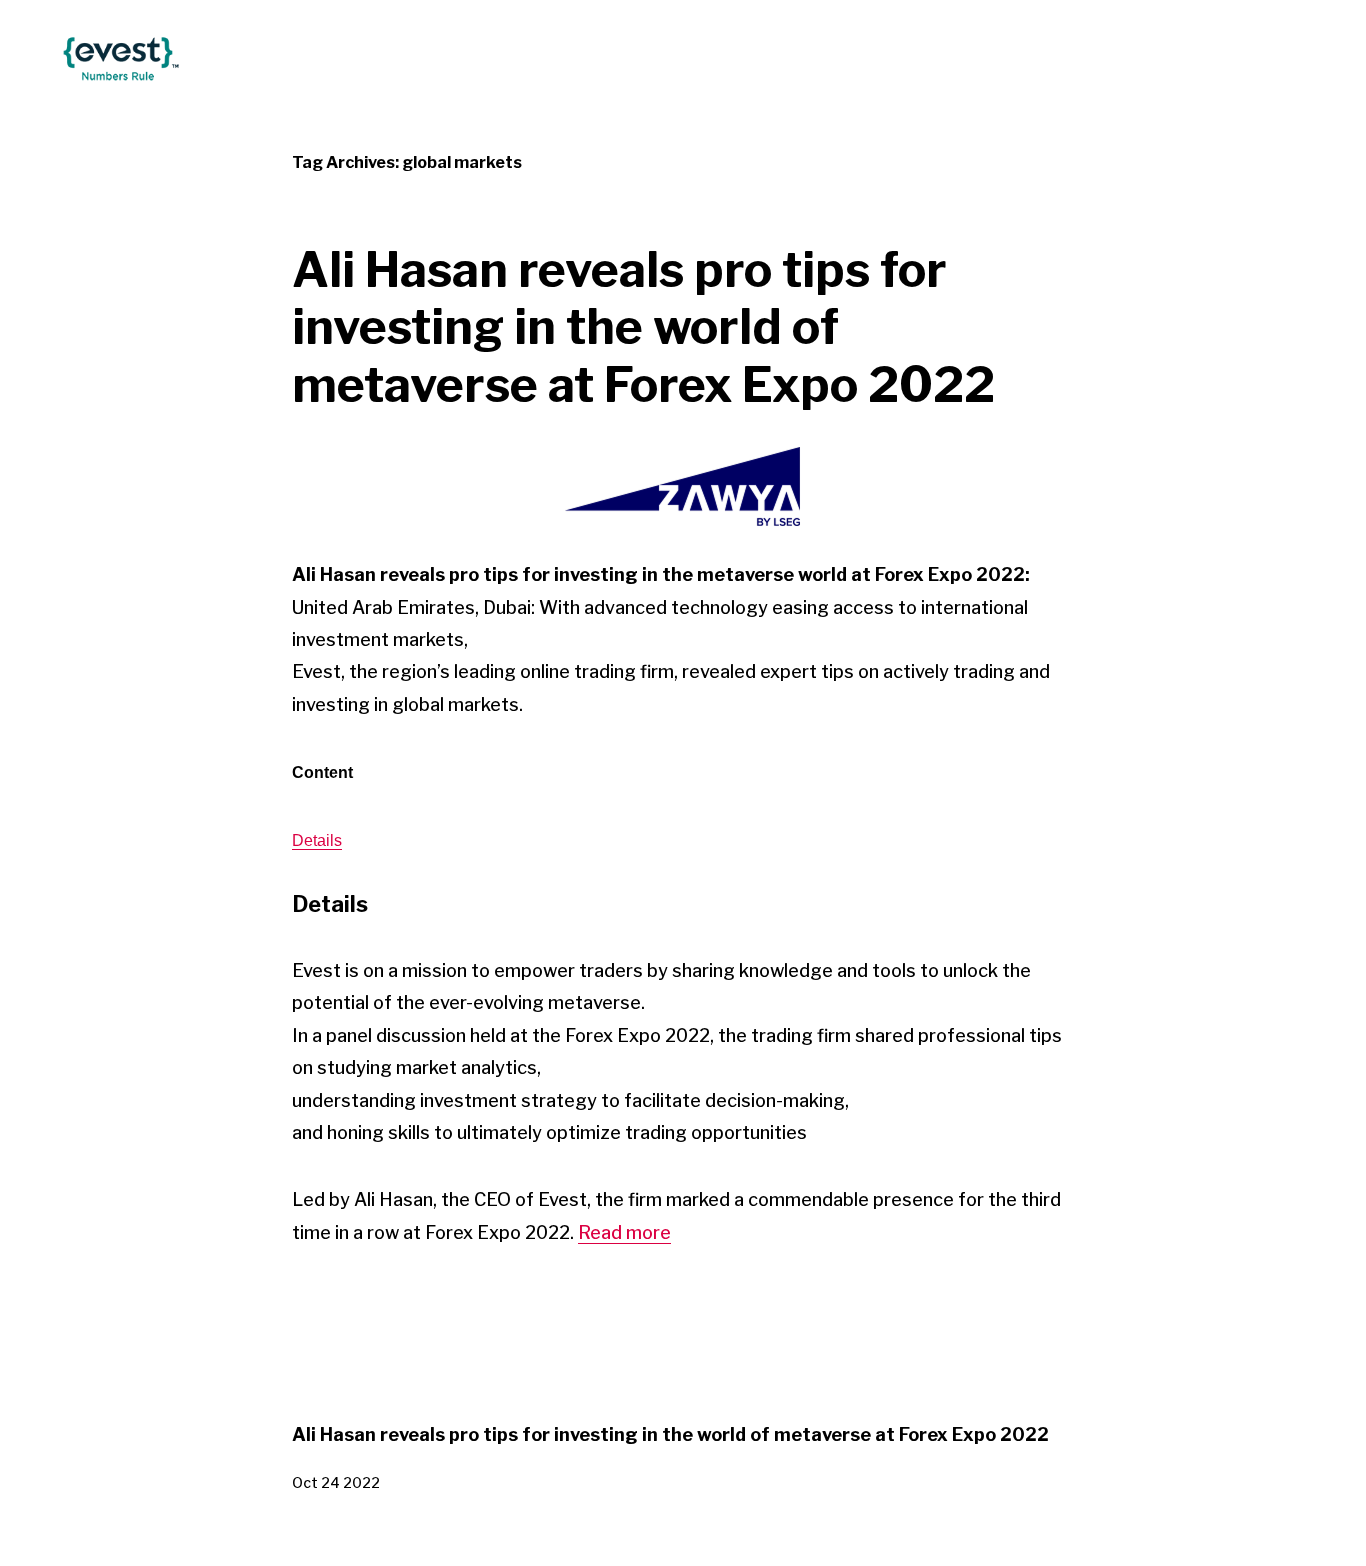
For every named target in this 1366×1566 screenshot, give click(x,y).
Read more (624, 1232)
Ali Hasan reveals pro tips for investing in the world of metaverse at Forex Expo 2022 (643, 327)
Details (317, 840)
